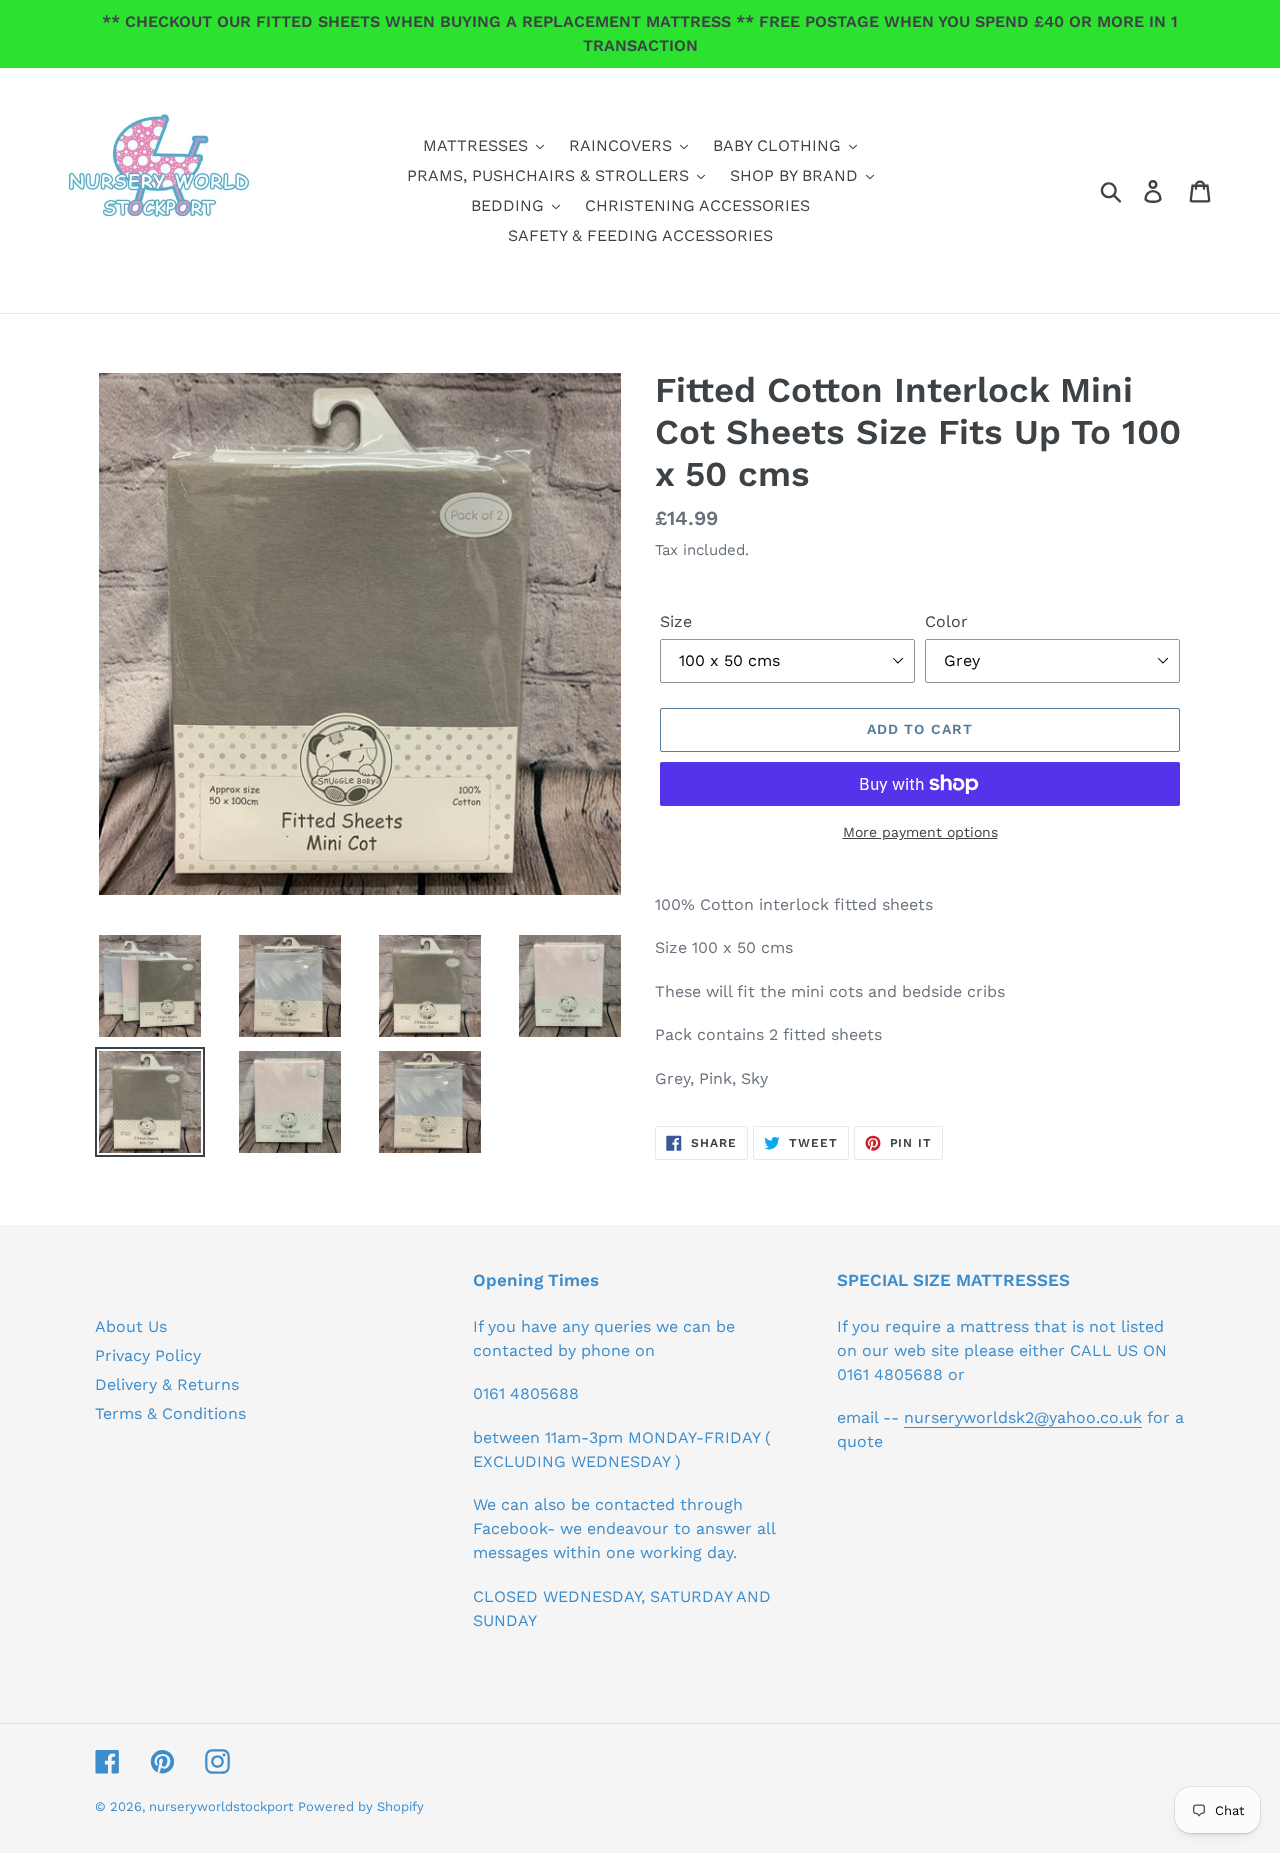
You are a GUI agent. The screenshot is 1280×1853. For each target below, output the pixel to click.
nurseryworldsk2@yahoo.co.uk (1023, 1417)
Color (946, 621)
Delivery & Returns (167, 1384)
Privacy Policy (148, 1355)
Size (676, 621)
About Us (131, 1326)
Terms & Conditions (170, 1413)
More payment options (920, 832)
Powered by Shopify (361, 1806)
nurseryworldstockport (221, 1806)
